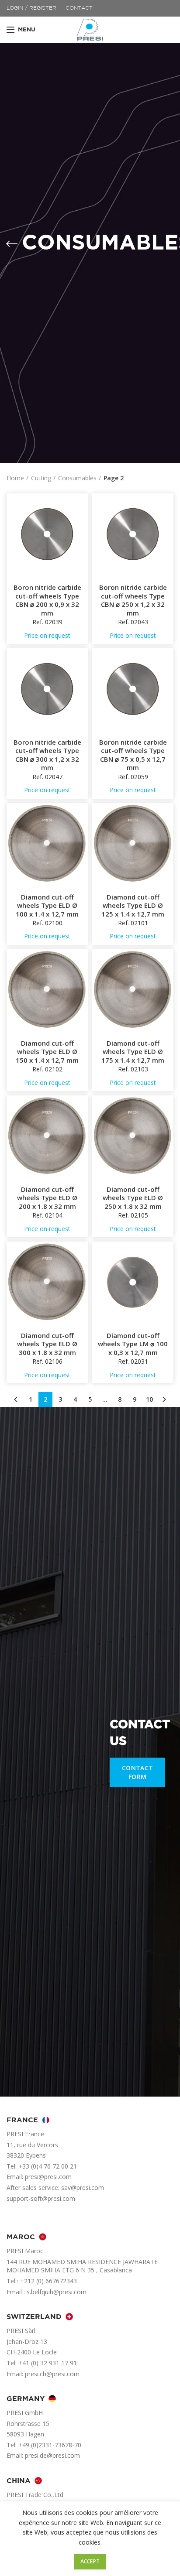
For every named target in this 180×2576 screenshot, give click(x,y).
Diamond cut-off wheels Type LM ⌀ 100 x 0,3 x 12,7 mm (133, 1344)
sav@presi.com (83, 2188)
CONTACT (79, 8)
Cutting (41, 478)
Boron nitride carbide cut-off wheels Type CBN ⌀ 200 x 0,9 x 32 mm (47, 600)
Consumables (77, 478)
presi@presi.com (48, 2177)
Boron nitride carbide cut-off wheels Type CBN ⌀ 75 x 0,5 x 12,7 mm (133, 755)
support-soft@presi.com (41, 2198)
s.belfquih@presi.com (57, 2292)
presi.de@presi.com (52, 2455)
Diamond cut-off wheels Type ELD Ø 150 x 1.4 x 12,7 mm (47, 1052)
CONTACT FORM (137, 1772)
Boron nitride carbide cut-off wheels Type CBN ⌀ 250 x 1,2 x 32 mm (133, 600)
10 (149, 1399)
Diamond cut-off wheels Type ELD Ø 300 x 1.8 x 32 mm (47, 1344)
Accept (90, 2561)
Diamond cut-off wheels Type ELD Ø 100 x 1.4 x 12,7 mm (47, 906)
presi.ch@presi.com (52, 2374)
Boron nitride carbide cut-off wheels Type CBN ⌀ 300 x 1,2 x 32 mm (47, 755)
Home (15, 478)
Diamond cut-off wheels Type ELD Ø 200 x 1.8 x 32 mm (47, 1198)
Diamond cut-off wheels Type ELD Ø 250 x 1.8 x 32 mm (133, 1198)
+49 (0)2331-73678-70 (50, 2445)
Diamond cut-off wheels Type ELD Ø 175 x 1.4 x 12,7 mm (133, 1052)
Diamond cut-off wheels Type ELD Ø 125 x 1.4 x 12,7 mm (133, 906)
